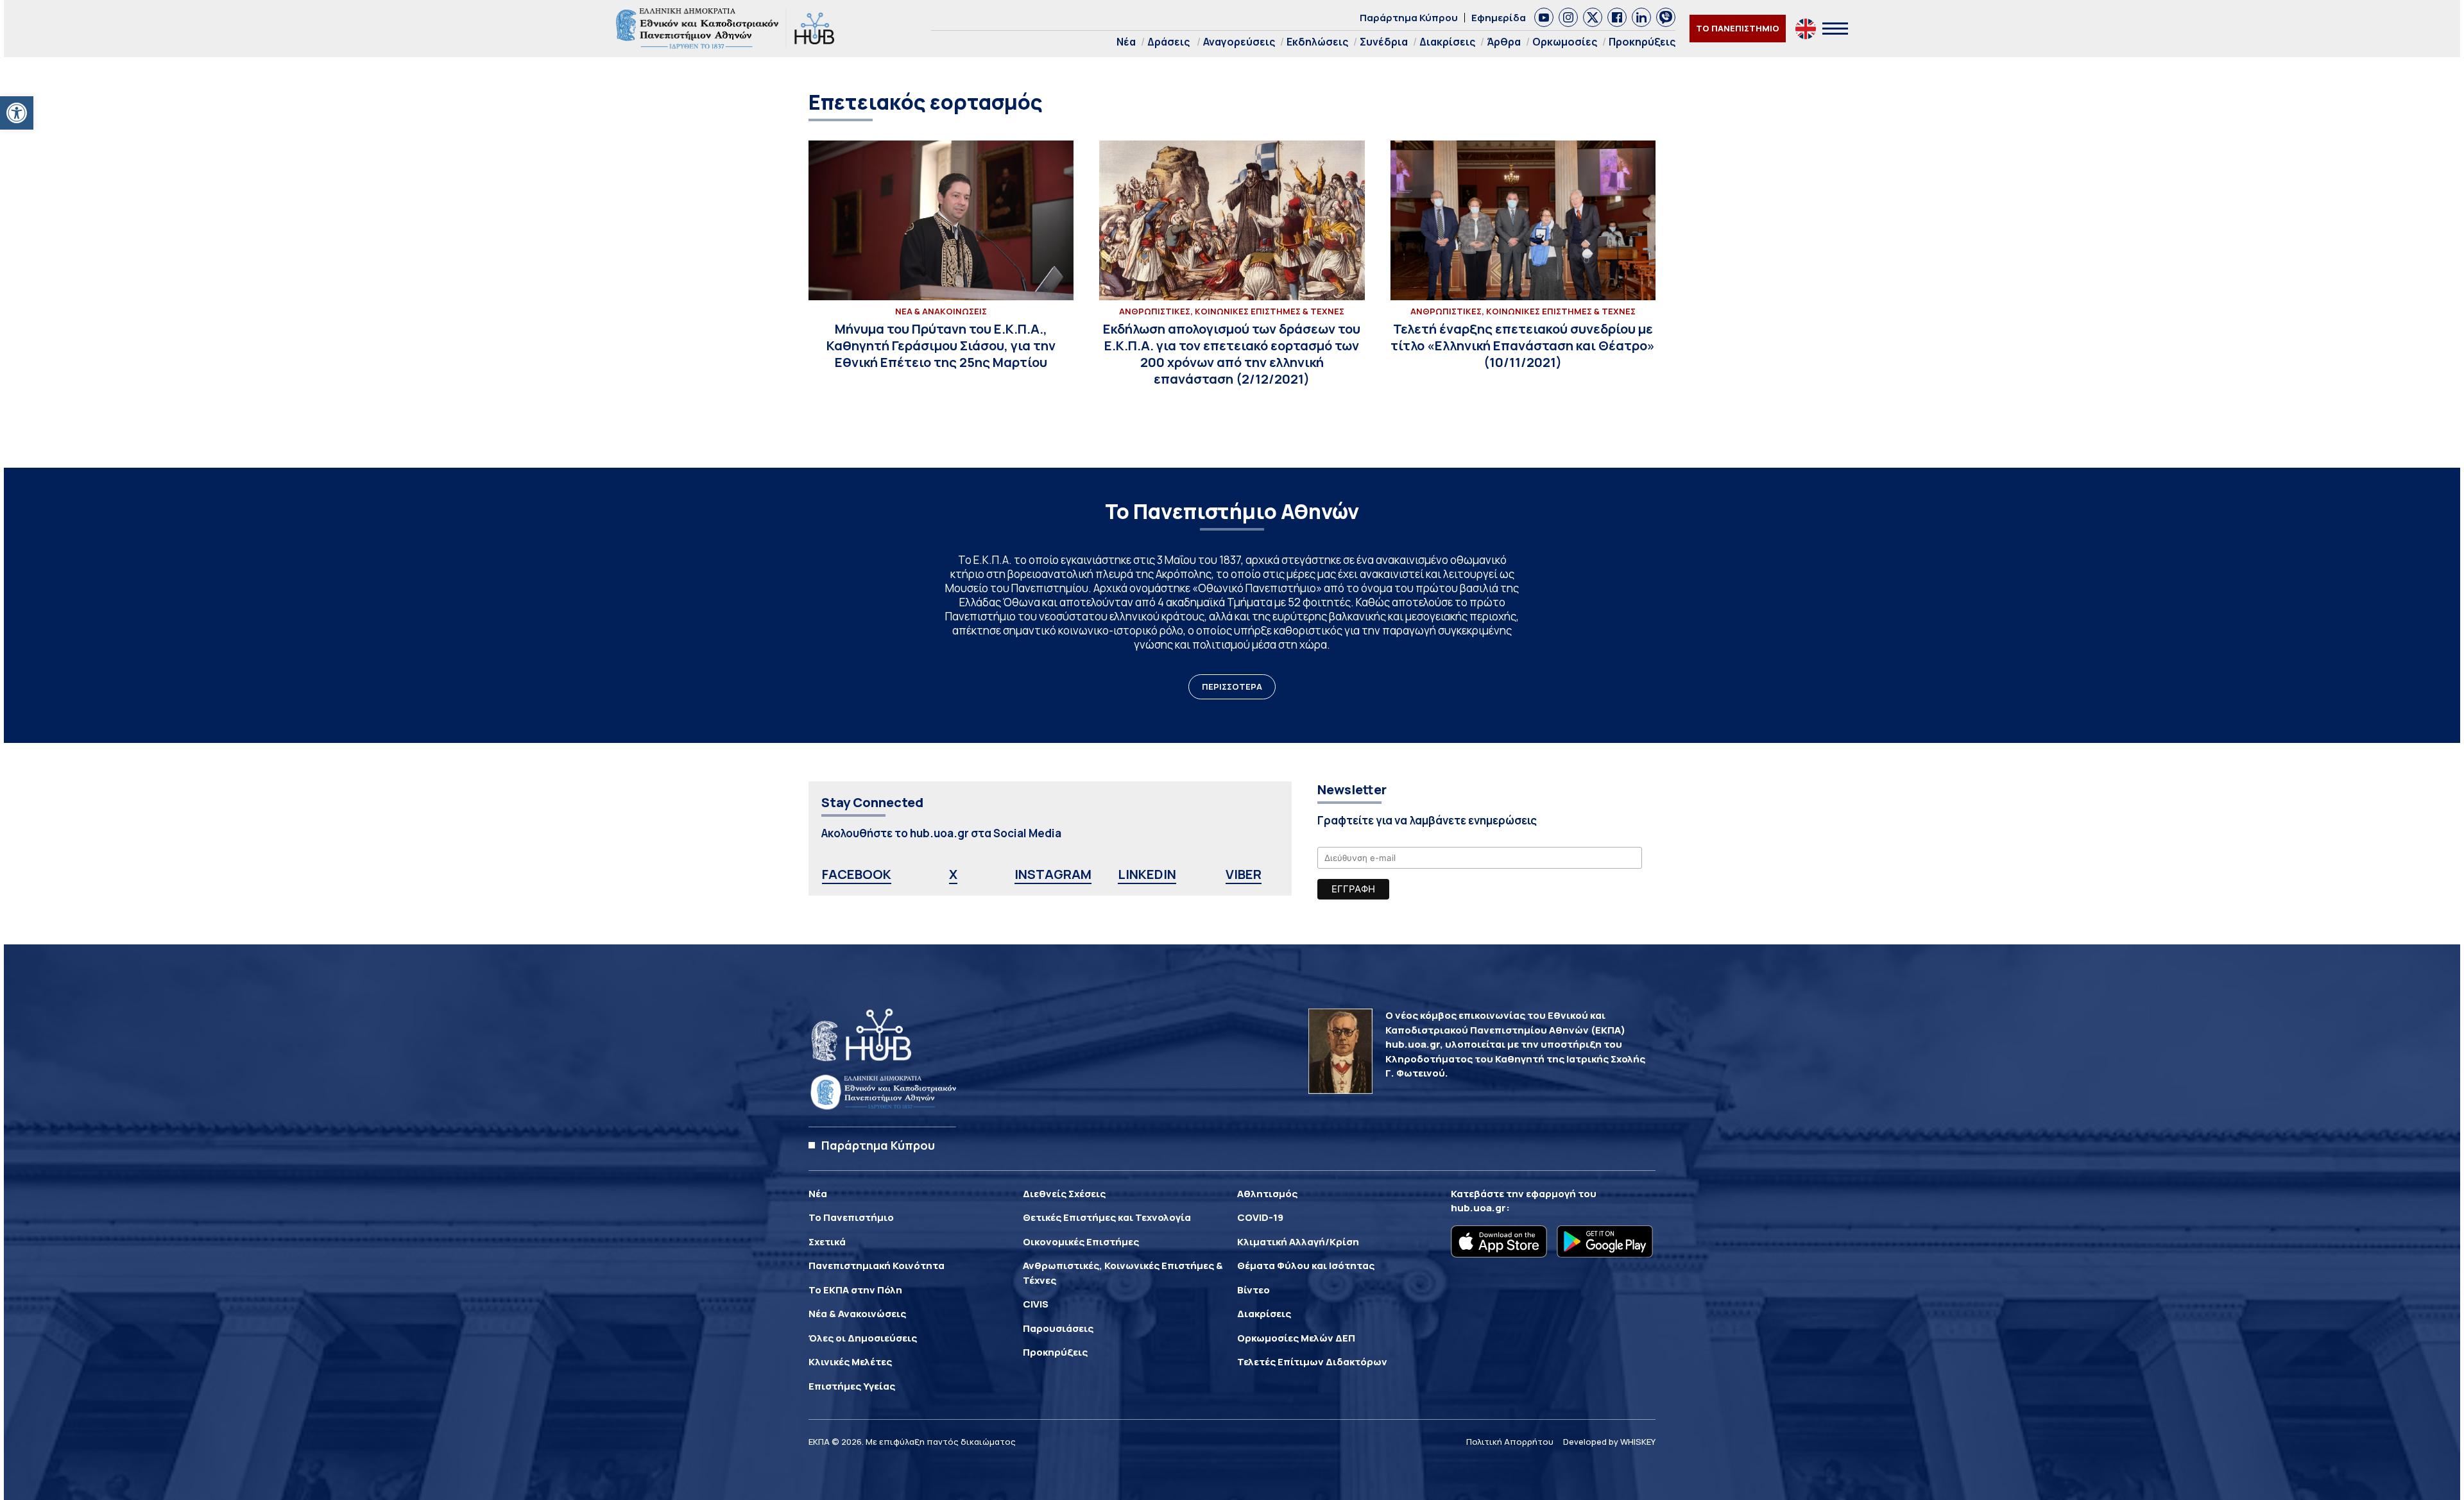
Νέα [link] (1126, 42)
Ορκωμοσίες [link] (1565, 42)
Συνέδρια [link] (1384, 42)
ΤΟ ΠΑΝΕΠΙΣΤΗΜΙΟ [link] (1738, 28)
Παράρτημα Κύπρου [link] (1409, 18)
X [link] (953, 874)
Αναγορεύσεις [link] (1239, 42)
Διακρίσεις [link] (1447, 42)
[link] (17, 113)
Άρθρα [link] (1504, 42)
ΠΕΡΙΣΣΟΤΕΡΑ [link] (1232, 686)
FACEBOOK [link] (857, 874)
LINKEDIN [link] (1147, 874)
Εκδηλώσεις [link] (1317, 42)
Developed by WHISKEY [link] (1609, 1442)
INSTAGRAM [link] (1053, 874)
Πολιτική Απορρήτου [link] (1510, 1442)
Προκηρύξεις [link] (1642, 42)
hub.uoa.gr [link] (1478, 1208)
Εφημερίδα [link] (1499, 18)
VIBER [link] (1244, 874)
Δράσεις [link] (1168, 42)
